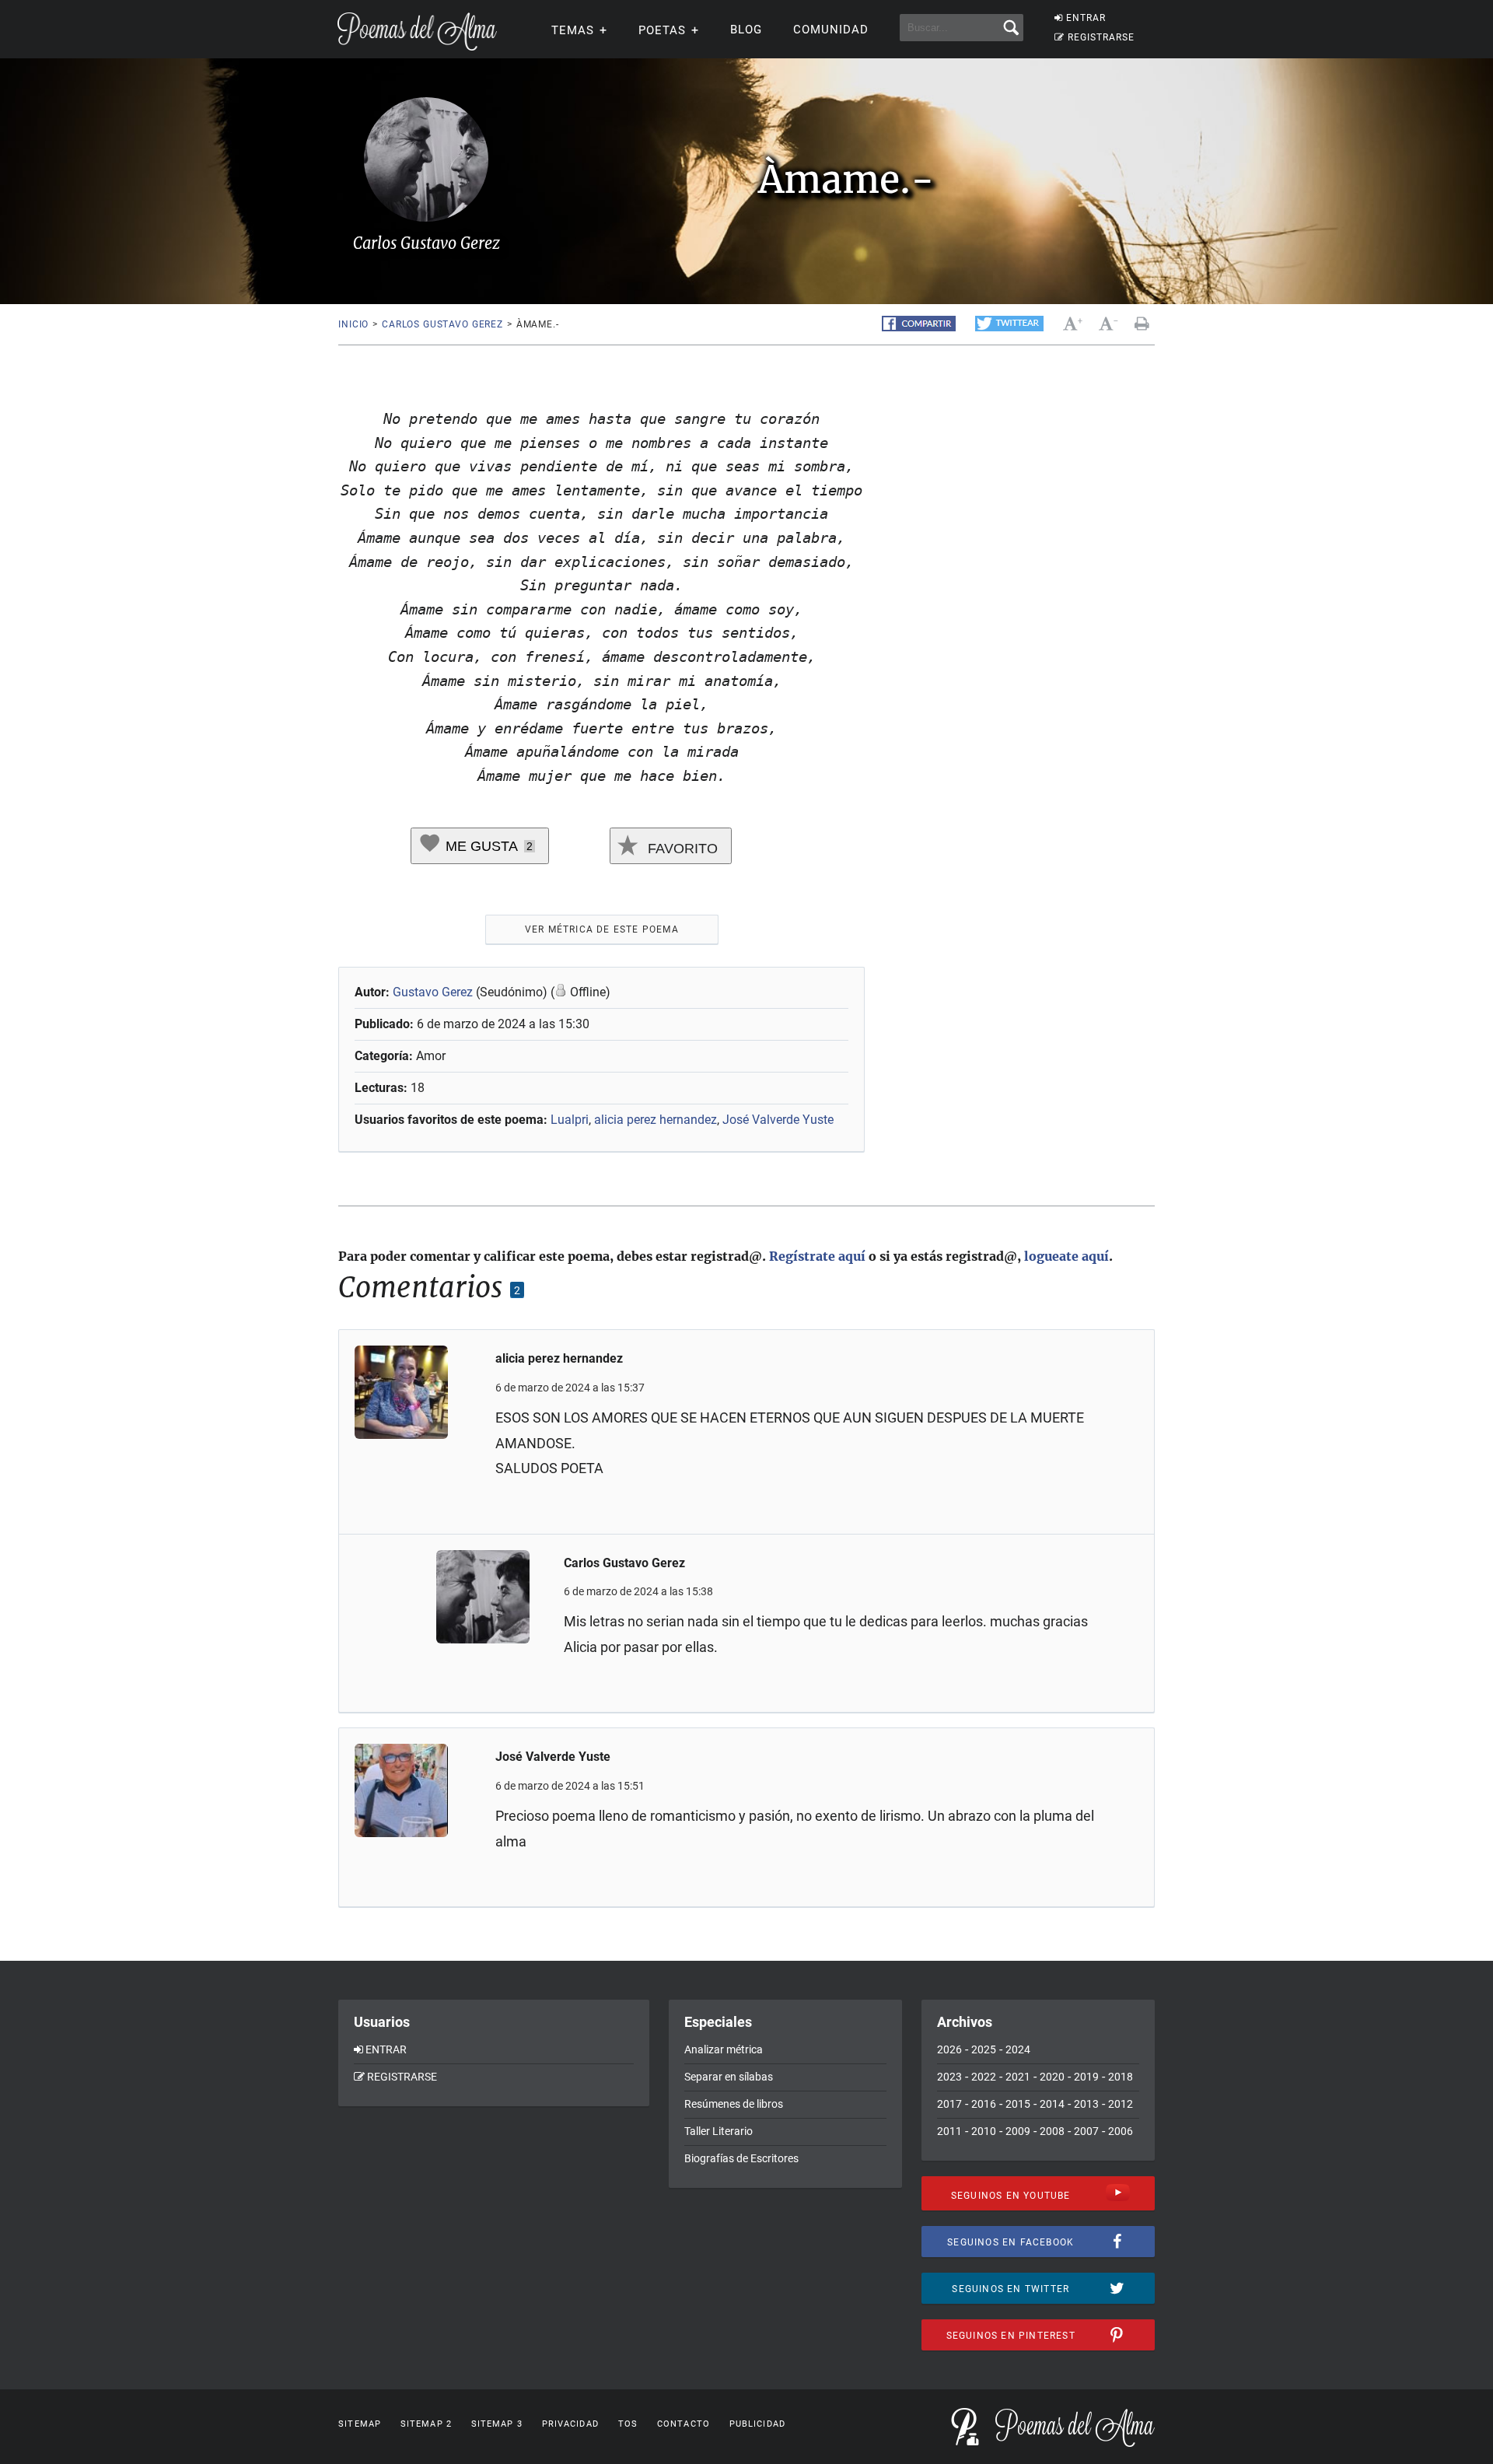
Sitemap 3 (497, 2424)
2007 (1086, 2131)
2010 (984, 2131)
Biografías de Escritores (741, 2158)
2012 (1121, 2104)
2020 (1052, 2077)
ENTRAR (1086, 18)
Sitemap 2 (426, 2424)
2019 (1086, 2077)
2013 (1086, 2104)
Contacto (684, 2424)
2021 (1018, 2077)
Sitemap (360, 2424)
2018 (1121, 2077)
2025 (984, 2049)
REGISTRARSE (1101, 37)
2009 (1018, 2131)
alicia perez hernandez (656, 1120)
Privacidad (570, 2424)
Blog (746, 30)
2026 (949, 2049)
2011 (949, 2131)
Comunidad (831, 30)
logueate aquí (1066, 1256)
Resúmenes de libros (734, 2104)
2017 (949, 2104)
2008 (1052, 2131)
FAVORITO (681, 849)
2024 (1018, 2049)
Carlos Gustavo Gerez (442, 324)
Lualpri (570, 1120)
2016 (984, 2104)
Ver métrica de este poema (602, 929)
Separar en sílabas (729, 2077)
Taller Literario (719, 2131)
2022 (984, 2077)
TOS (628, 2424)
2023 (949, 2077)
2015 (1018, 2104)
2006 (1121, 2131)
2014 (1052, 2104)
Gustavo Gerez (433, 992)
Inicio (353, 324)
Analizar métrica (724, 2049)
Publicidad (757, 2424)
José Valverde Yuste (778, 1120)
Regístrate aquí (817, 1256)
